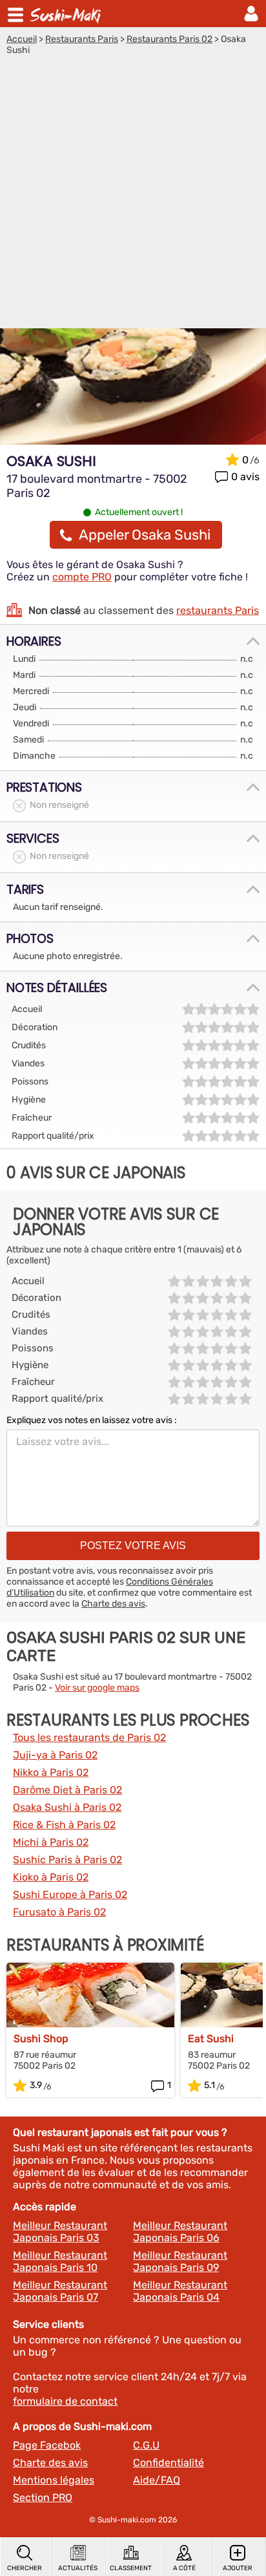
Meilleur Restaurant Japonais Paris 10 (60, 2261)
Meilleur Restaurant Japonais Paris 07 (60, 2291)
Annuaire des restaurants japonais (67, 14)
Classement (131, 2568)
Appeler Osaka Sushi (145, 535)
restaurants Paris (218, 610)
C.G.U (146, 2445)
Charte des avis (113, 1604)
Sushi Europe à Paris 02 (70, 1895)
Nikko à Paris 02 (51, 1772)
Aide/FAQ (157, 2480)
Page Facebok (47, 2445)
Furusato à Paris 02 (59, 1912)
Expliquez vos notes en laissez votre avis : (92, 1420)
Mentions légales (54, 2480)
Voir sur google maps (97, 1688)
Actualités (78, 2568)
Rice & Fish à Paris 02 (64, 1825)
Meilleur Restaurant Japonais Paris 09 (180, 2261)
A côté (184, 2568)
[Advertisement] (133, 195)
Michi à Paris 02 (51, 1842)
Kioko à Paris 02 (51, 1877)
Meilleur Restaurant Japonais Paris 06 (180, 2232)
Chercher (25, 2568)
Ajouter (238, 2568)
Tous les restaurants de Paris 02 (89, 1737)
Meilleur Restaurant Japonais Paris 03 (60, 2232)
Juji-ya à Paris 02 (55, 1755)
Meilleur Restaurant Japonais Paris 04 (180, 2291)
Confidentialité (169, 2463)
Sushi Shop (41, 2039)
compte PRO (82, 577)
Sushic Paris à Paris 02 (67, 1860)
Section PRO (43, 2497)
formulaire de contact (65, 2401)
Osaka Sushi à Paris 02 (67, 1807)
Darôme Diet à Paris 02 (67, 1790)
